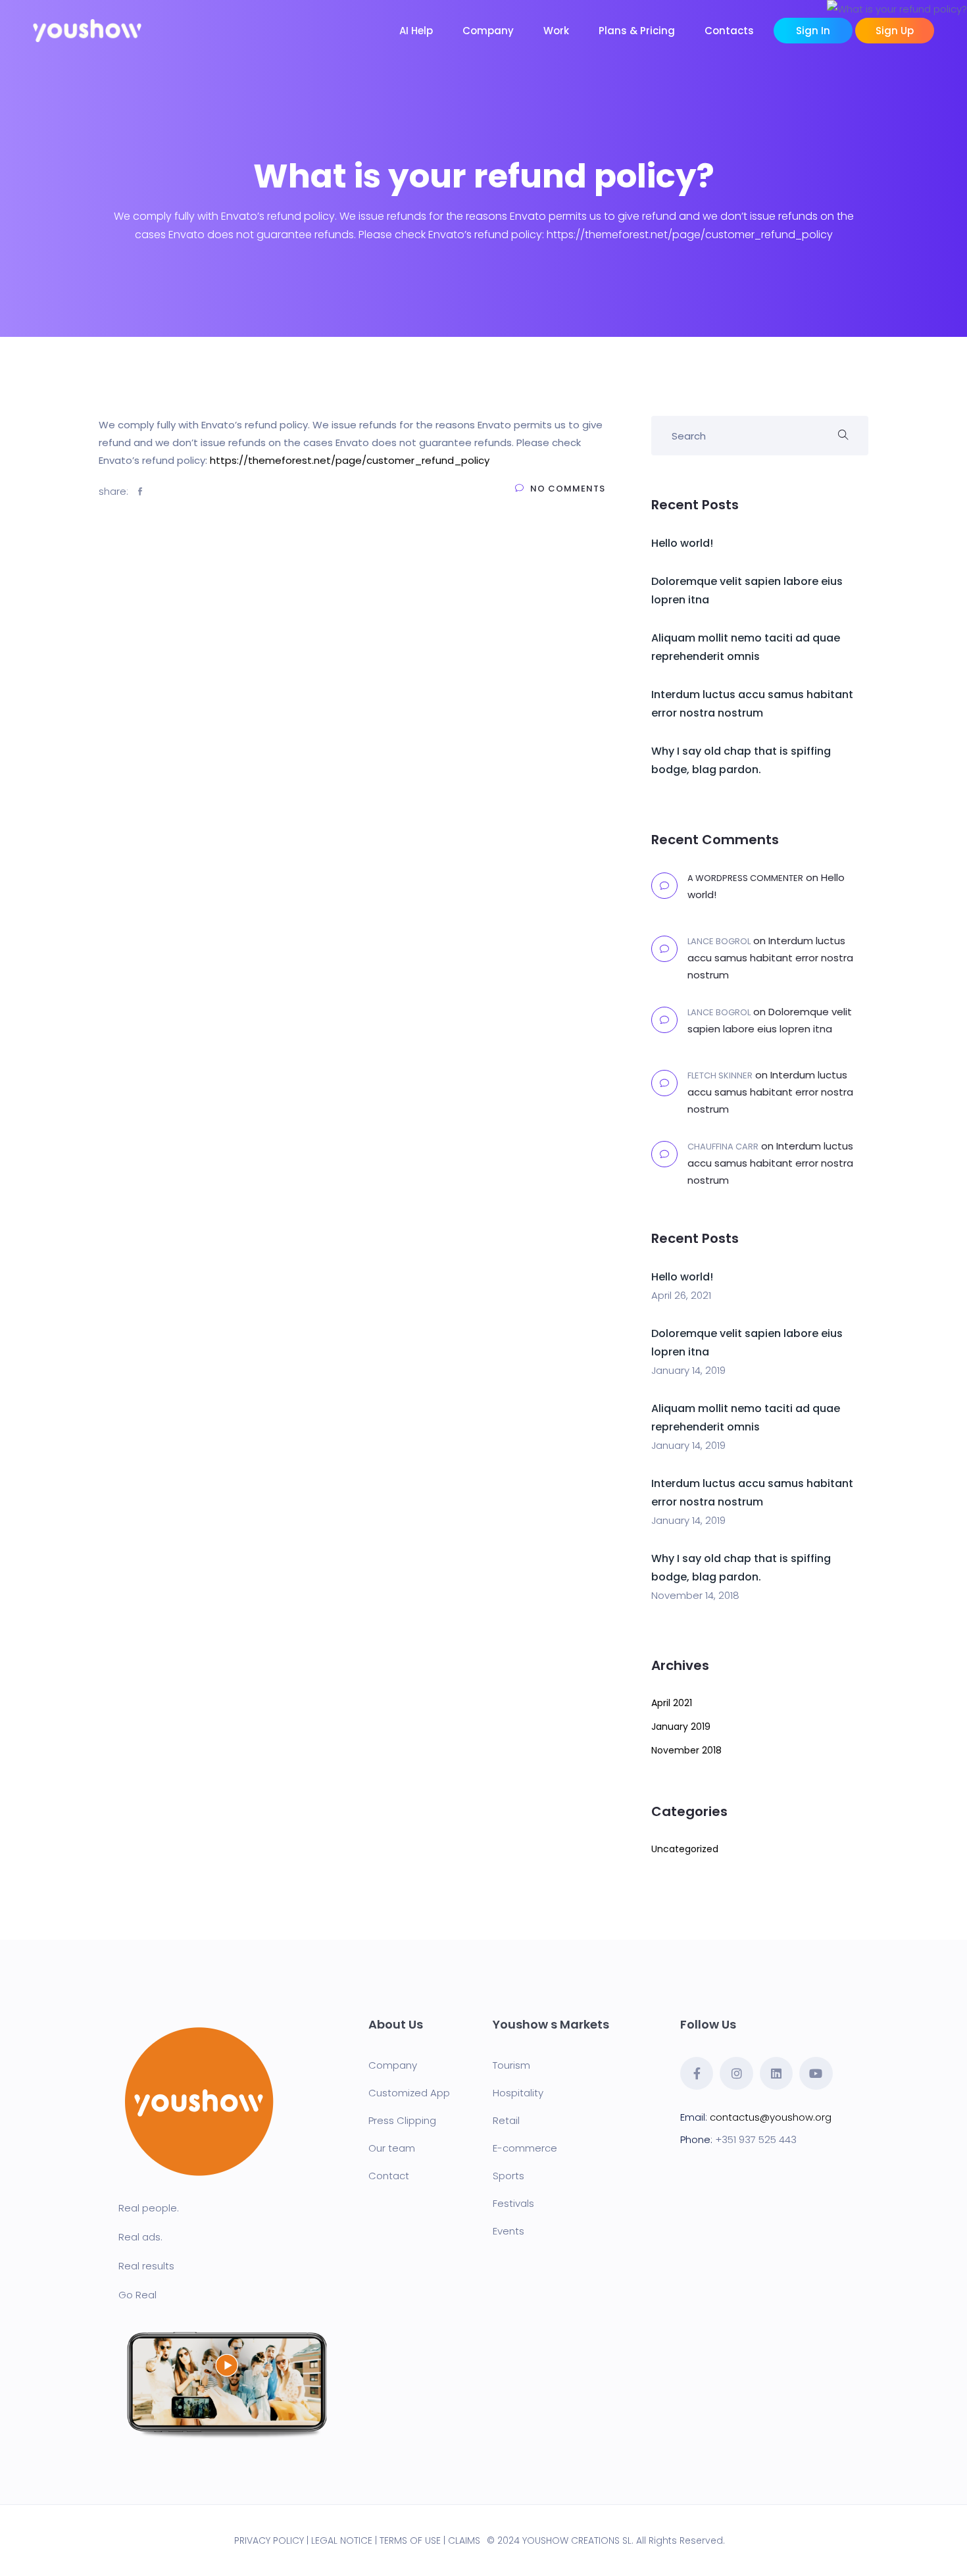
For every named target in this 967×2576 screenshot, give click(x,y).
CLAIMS (464, 2540)
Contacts (729, 31)
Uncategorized (685, 1849)
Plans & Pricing (637, 31)
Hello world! (682, 543)
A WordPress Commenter (745, 878)
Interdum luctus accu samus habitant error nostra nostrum (770, 958)
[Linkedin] (776, 2073)
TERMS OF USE (410, 2540)
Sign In (813, 31)
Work (556, 31)
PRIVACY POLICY (269, 2540)
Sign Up (895, 31)
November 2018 (686, 1750)
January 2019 (681, 1727)
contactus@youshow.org (771, 2117)
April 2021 (672, 1703)
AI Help (416, 31)
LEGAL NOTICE (342, 2540)
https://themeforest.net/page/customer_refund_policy (350, 460)
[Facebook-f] (697, 2073)
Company (488, 31)
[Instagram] (736, 2073)
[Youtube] (816, 2073)
